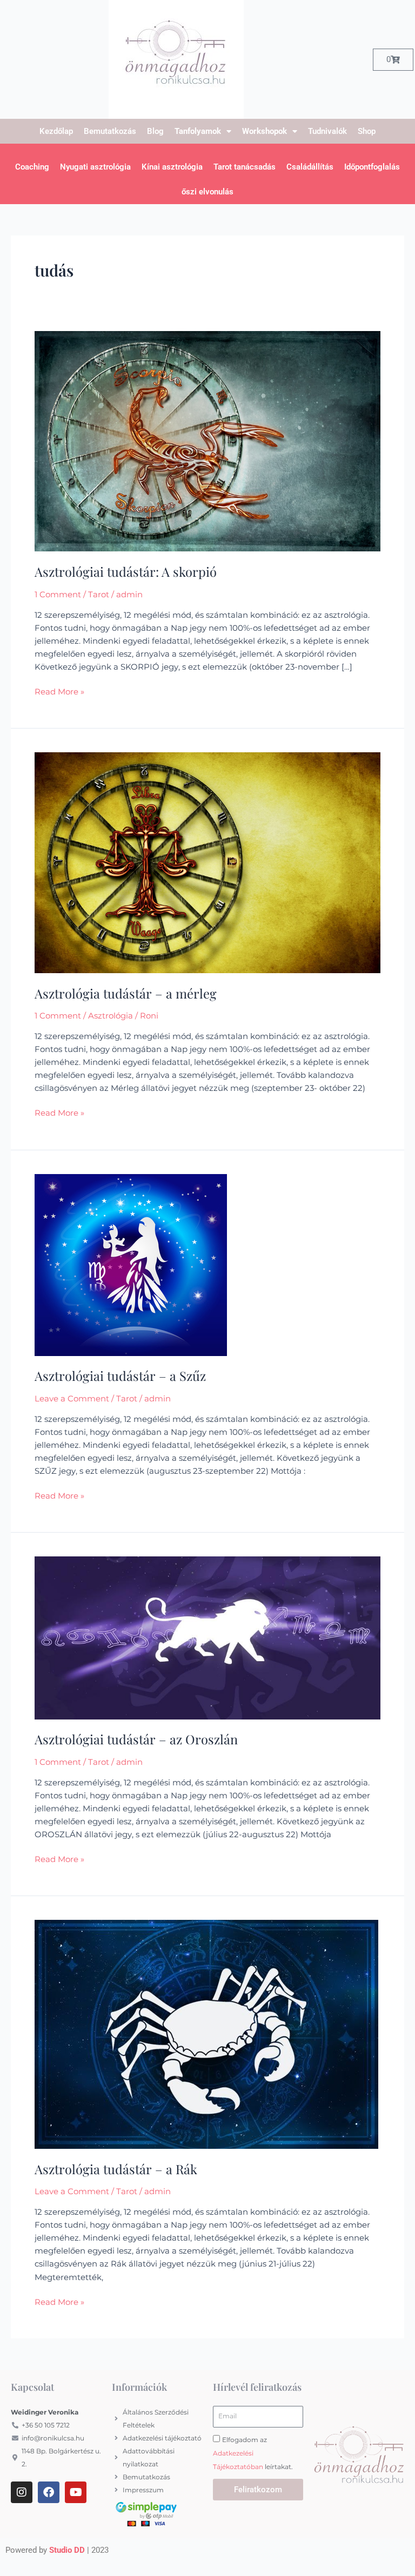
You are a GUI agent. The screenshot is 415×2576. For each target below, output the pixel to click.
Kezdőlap (56, 131)
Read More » (59, 691)
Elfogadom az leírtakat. (253, 2453)
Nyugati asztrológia (95, 167)
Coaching (32, 167)
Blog (155, 131)
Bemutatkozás (110, 131)
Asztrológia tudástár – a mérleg (126, 993)
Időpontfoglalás (372, 167)
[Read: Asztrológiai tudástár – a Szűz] (131, 1264)
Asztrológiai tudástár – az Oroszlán (136, 1739)
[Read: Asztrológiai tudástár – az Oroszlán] (207, 1637)
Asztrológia (111, 1016)
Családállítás (310, 167)
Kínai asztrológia (172, 167)
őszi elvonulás (207, 192)
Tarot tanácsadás (245, 167)
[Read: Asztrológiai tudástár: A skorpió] (207, 441)
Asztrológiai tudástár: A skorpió (126, 571)
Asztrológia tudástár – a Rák (116, 2169)
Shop (367, 131)
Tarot (99, 595)
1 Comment (58, 595)
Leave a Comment (72, 1399)
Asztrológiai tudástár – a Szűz (120, 1375)
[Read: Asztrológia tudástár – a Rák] (206, 2034)
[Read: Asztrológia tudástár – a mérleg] (207, 862)
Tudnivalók (327, 131)
